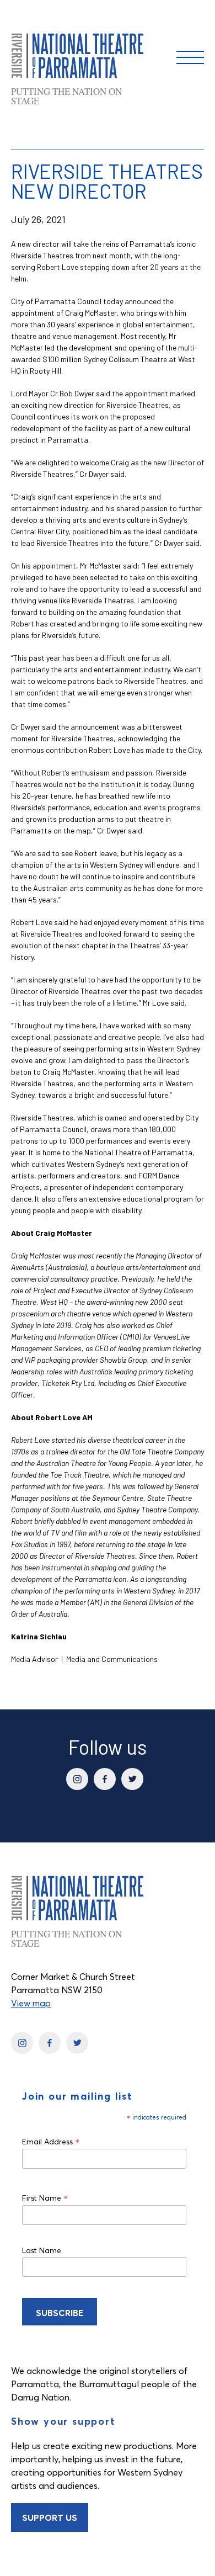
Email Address (51, 2141)
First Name (45, 2198)
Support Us (50, 2517)
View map (31, 2003)
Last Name (42, 2250)
